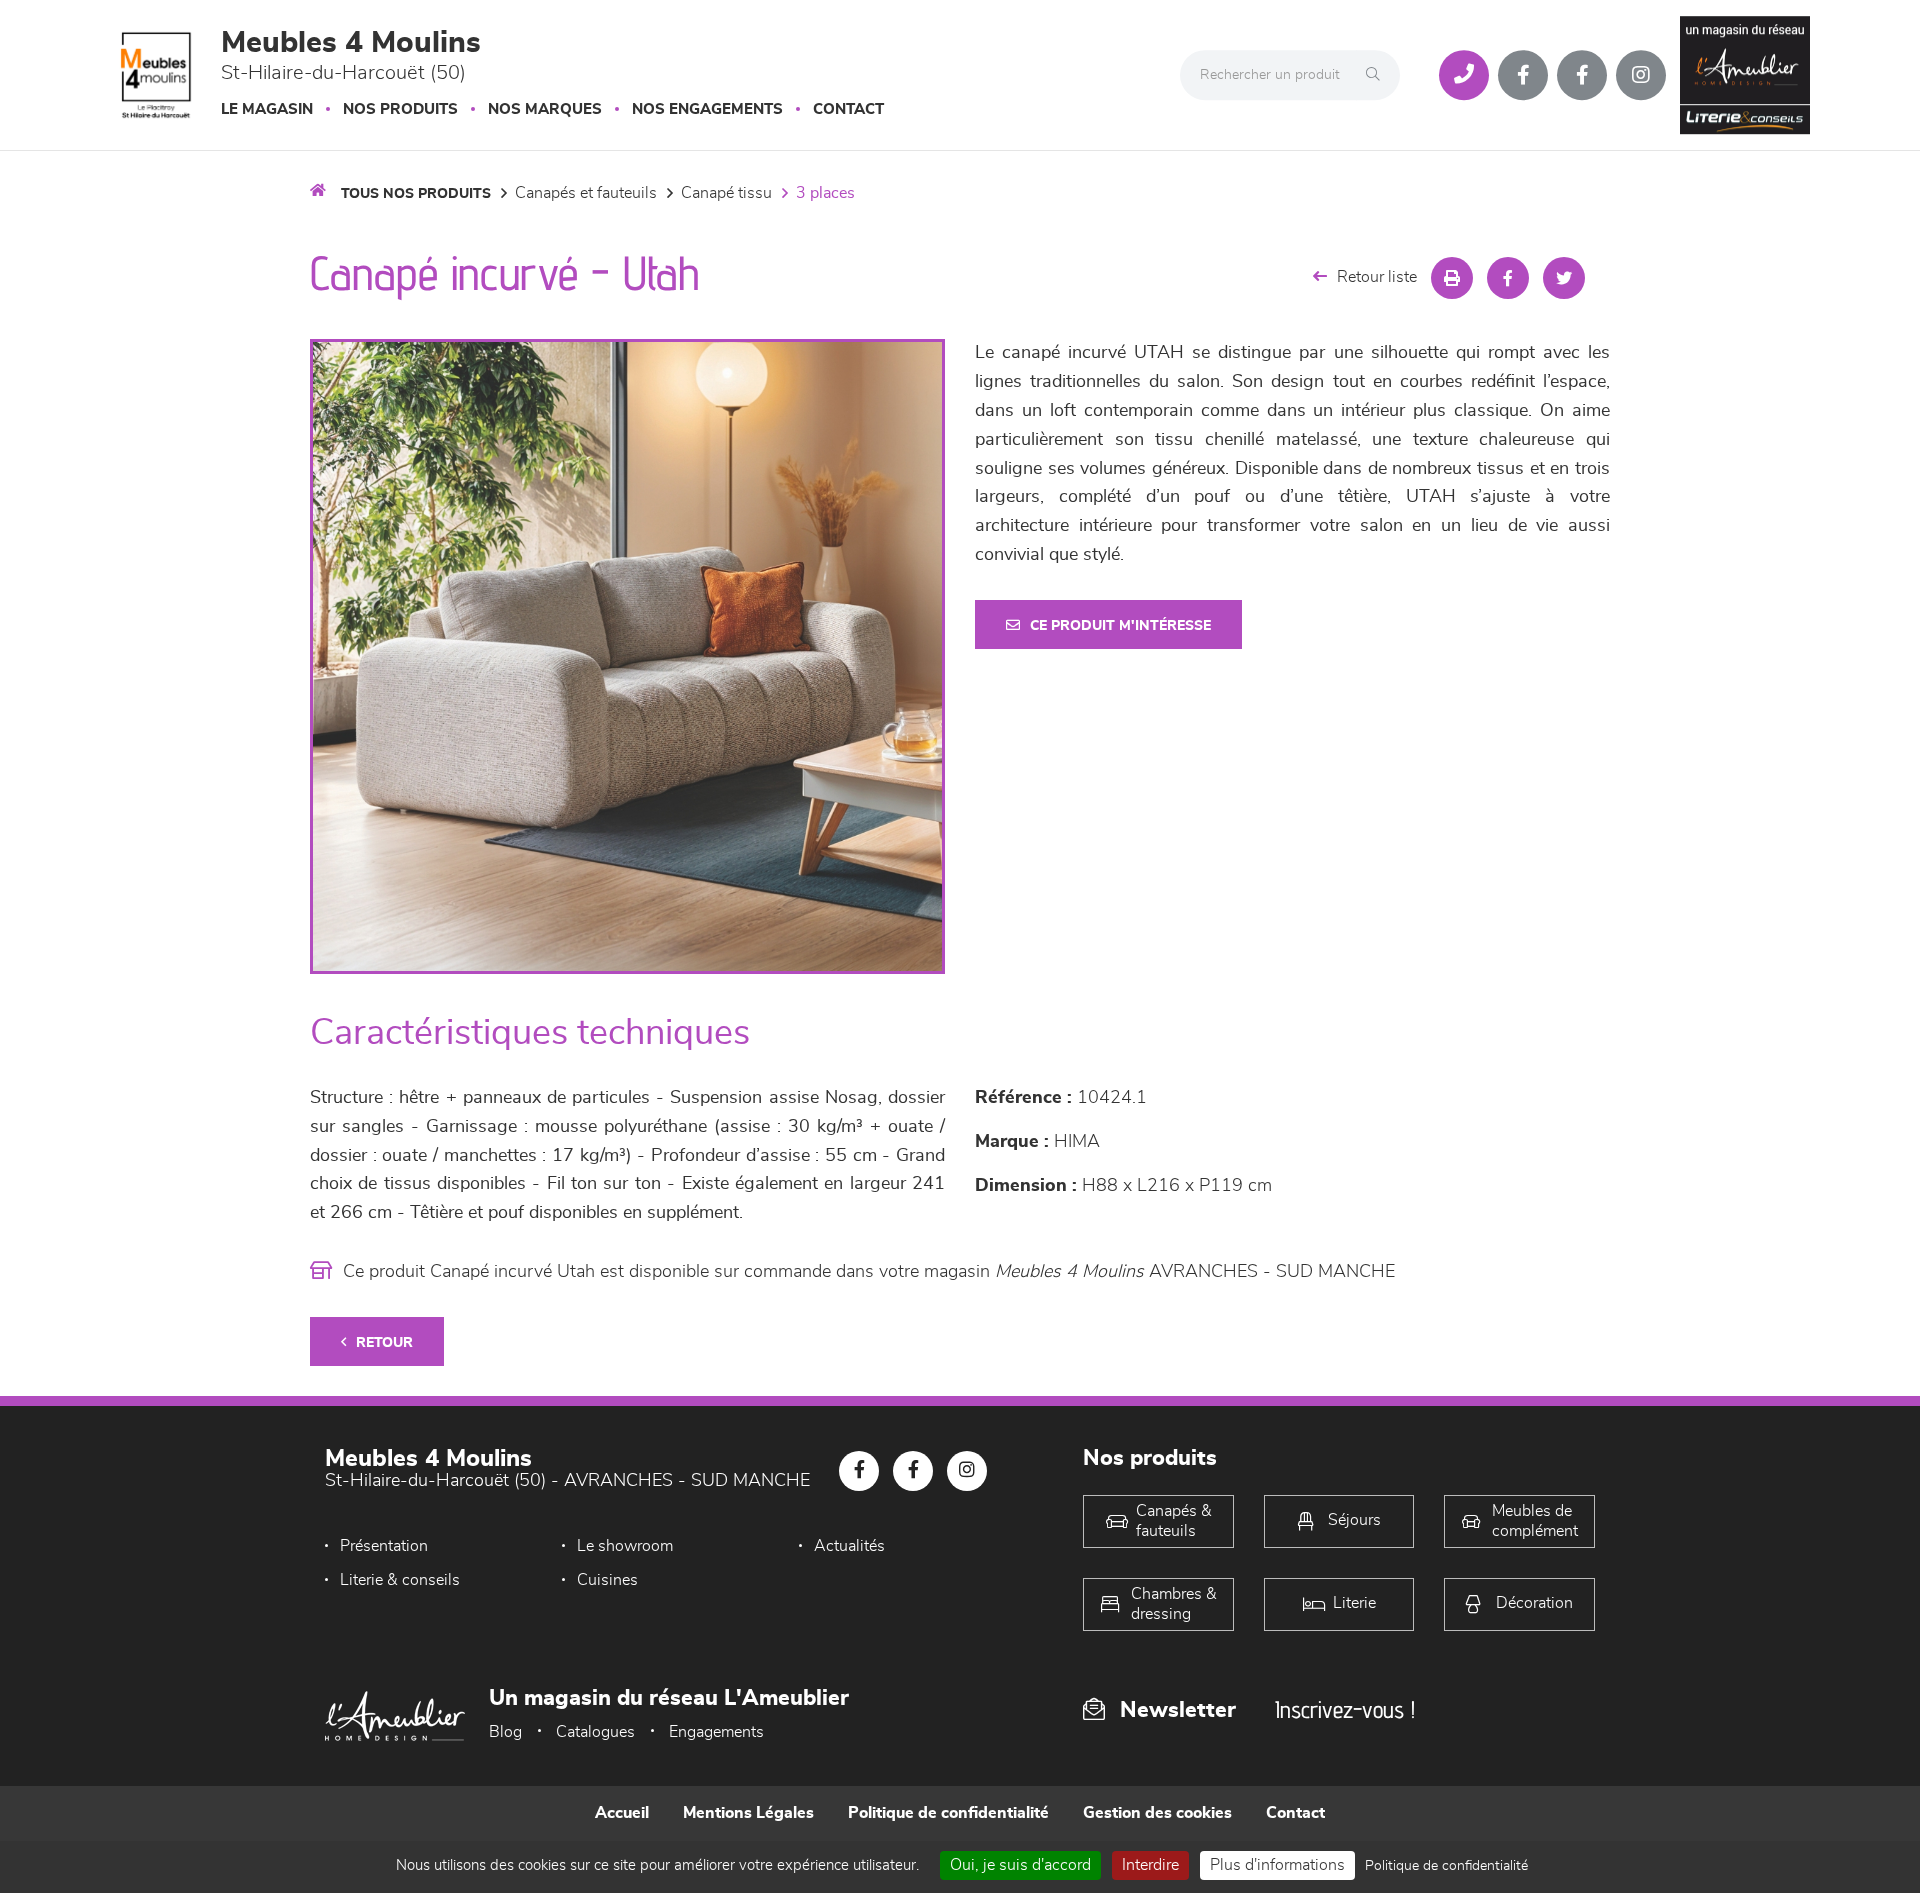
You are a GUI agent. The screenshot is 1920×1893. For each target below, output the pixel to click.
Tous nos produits (416, 194)
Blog (505, 1732)
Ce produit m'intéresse (1120, 626)
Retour (384, 1343)
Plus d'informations (1277, 1865)
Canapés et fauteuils (586, 193)
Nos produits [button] (400, 109)
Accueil (622, 1813)
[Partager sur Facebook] (1508, 278)
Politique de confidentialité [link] (1446, 1866)
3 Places (825, 193)
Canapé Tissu (726, 193)
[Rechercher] (1378, 75)
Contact (848, 109)
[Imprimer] (1452, 278)
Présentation (384, 1546)
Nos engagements (707, 109)
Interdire (1150, 1865)
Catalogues (595, 1732)
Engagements (716, 1732)
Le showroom (625, 1546)
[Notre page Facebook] (1523, 75)
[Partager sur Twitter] (1564, 278)
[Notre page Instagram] (1641, 75)
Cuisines (607, 1580)
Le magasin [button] (267, 109)
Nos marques (545, 109)
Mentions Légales (748, 1813)
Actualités (849, 1546)
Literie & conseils (400, 1580)
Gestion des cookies (1157, 1813)
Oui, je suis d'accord (1020, 1865)
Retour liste (1377, 277)
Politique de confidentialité (948, 1813)
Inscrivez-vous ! (1345, 1709)
